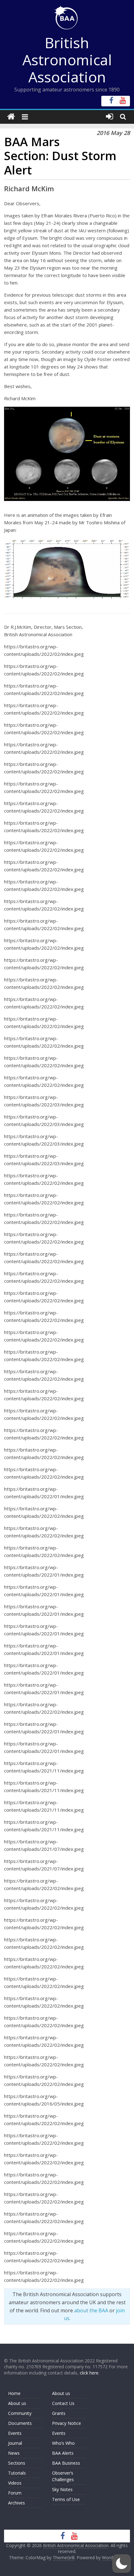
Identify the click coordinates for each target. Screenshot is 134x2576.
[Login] (110, 117)
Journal (15, 2443)
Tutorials (17, 2473)
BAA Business (66, 2463)
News (14, 2453)
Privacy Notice (67, 2423)
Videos (15, 2483)
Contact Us (63, 2403)
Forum (15, 2493)
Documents (20, 2423)
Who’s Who (63, 2443)
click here (89, 2373)
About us (17, 2403)
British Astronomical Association (67, 60)
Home (14, 2393)
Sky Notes (62, 2489)
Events (15, 2433)
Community (20, 2413)
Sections (17, 2463)
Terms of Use (66, 2499)
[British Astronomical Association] (11, 117)
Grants (59, 2413)
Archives (17, 2503)
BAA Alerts (63, 2453)
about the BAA (91, 2310)
